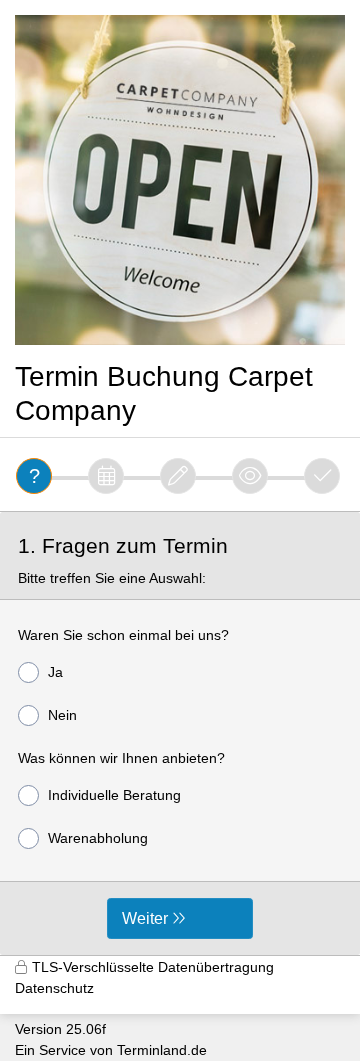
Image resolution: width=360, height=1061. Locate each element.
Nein (62, 715)
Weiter (145, 918)
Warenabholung (98, 838)
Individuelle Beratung (114, 795)
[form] (180, 733)
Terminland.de (162, 1050)
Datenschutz (54, 988)
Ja (55, 672)
